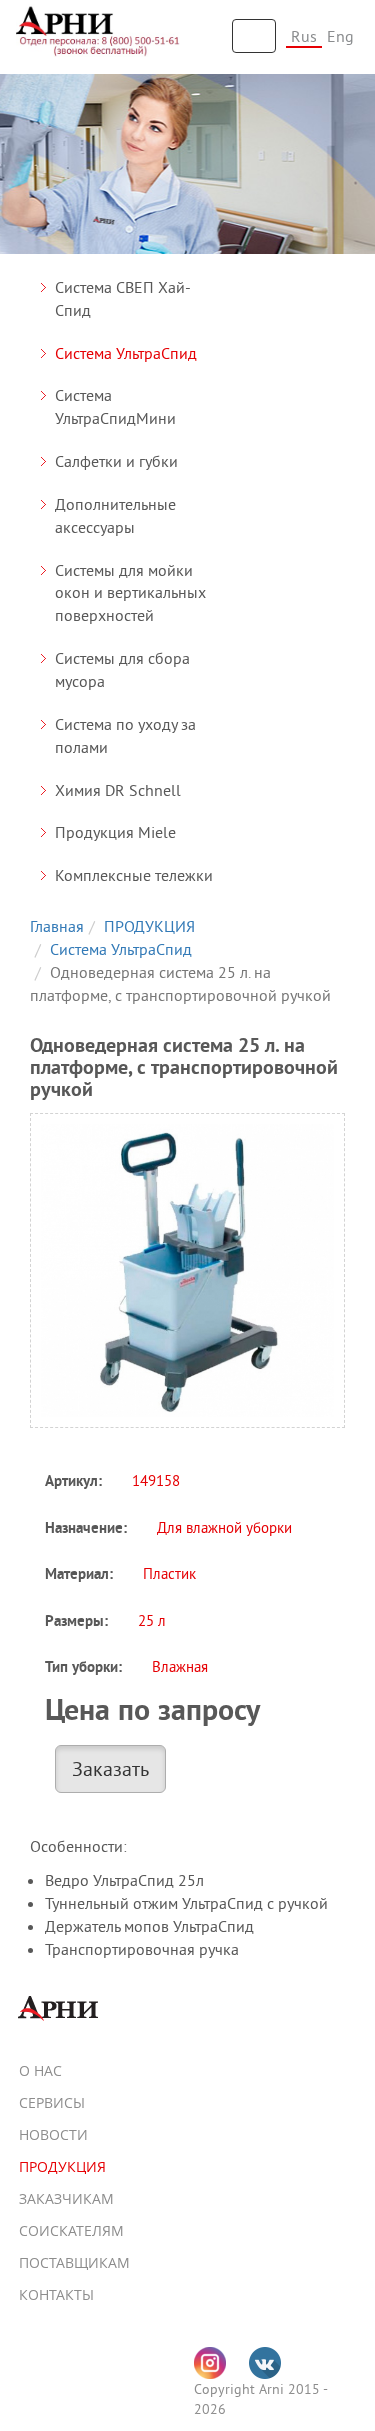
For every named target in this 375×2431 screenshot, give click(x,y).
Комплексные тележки (134, 875)
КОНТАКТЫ (56, 2294)
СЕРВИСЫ (52, 2102)
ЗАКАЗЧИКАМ (66, 2198)
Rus (304, 36)
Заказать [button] (110, 1768)
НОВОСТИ (53, 2134)
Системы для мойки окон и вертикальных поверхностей (130, 593)
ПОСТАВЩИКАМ (74, 2262)
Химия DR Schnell (118, 790)
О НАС (40, 2070)
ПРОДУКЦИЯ (149, 926)
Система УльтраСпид (126, 353)
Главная (57, 926)
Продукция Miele (115, 832)
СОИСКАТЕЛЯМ (71, 2230)
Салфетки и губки (116, 461)
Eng (340, 36)
